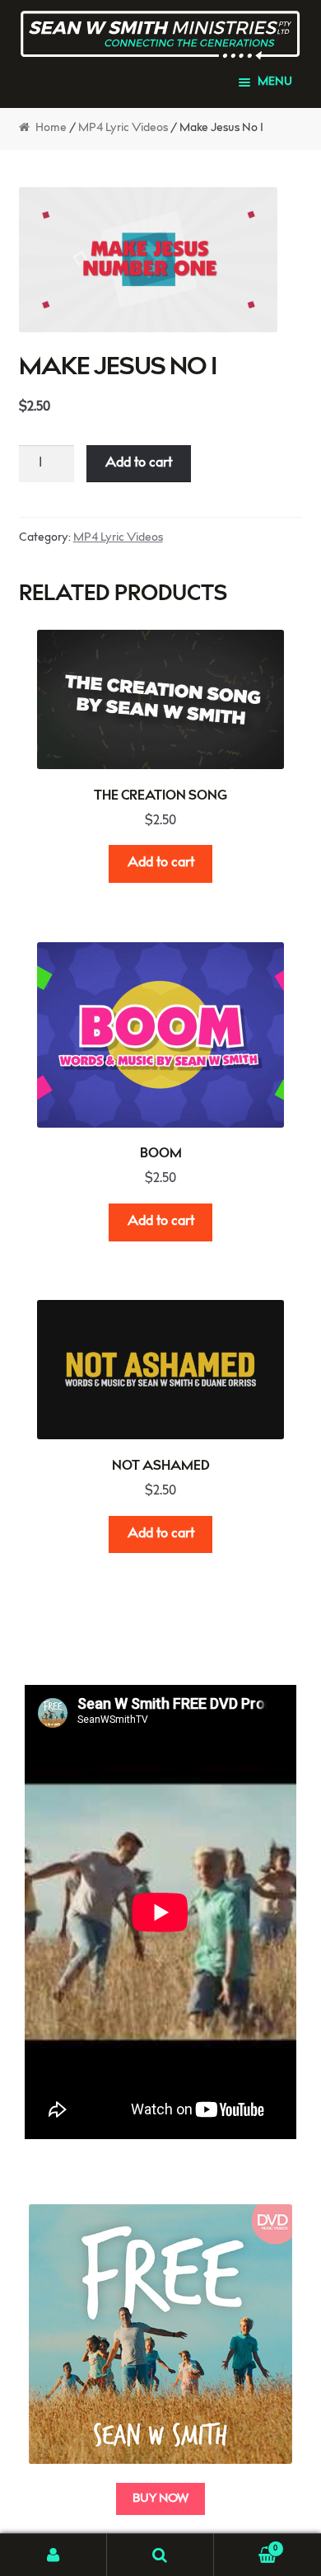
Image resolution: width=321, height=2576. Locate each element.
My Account (53, 2555)
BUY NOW (160, 2499)
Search (160, 2555)
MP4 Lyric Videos (123, 129)
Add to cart (139, 464)
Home (51, 129)
